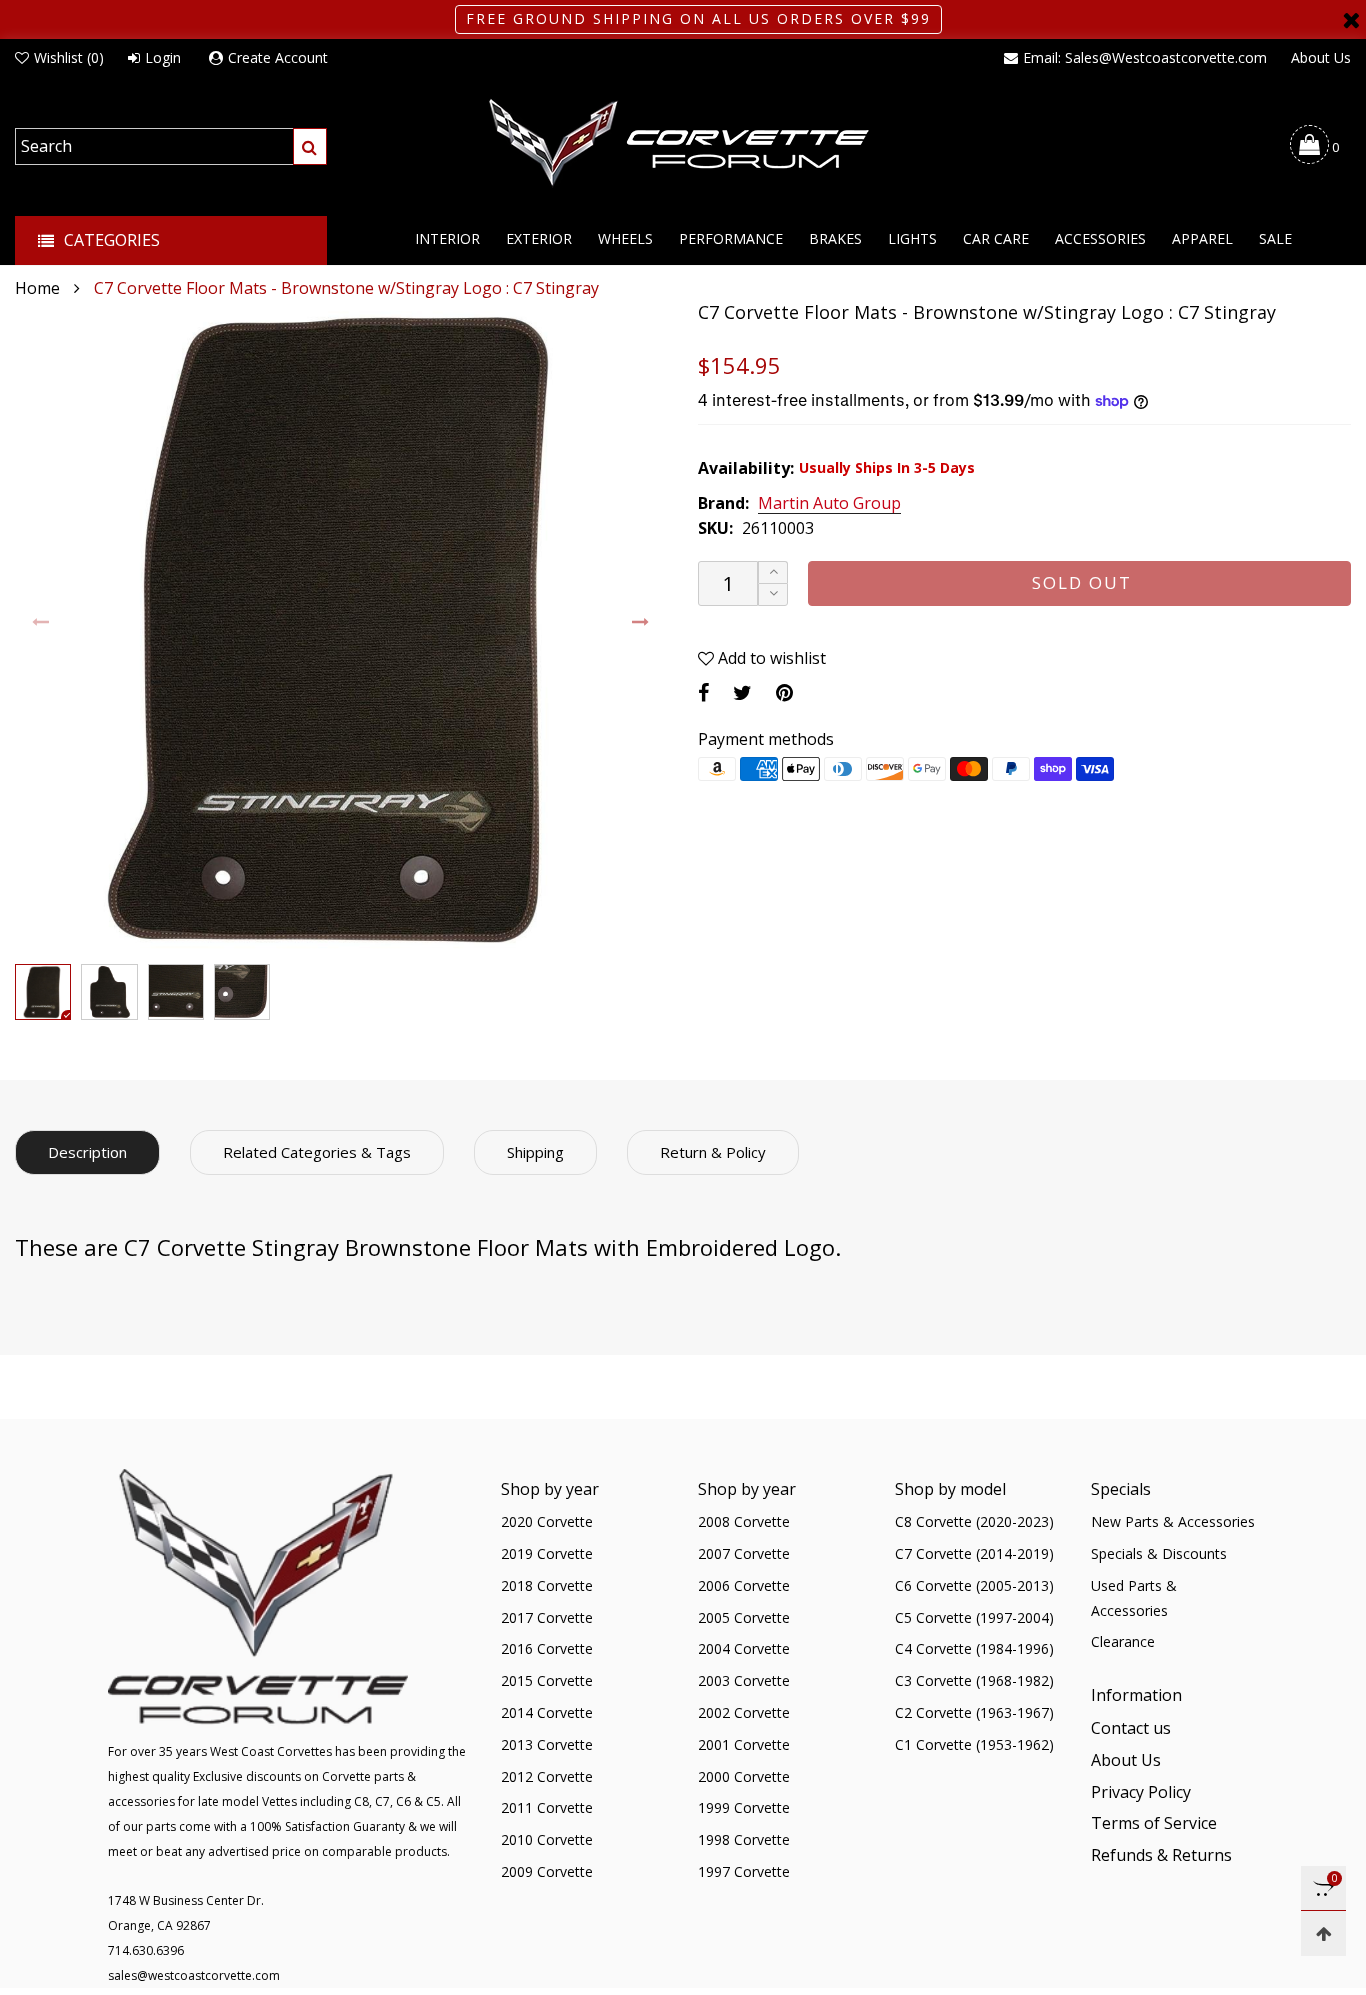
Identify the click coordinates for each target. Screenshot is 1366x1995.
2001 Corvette (744, 1744)
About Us (1321, 57)
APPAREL (1202, 238)
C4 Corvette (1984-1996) (974, 1648)
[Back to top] (1323, 1933)
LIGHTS (912, 238)
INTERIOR (447, 238)
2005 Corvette (744, 1617)
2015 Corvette (547, 1680)
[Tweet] (742, 692)
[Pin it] (784, 692)
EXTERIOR (539, 238)
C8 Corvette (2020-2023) (974, 1521)
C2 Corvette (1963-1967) (974, 1712)
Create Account (278, 57)
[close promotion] (1351, 19)
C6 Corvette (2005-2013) (974, 1585)
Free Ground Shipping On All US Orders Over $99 (698, 18)
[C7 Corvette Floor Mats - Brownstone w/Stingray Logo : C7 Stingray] (341, 627)
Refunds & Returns (1161, 1855)
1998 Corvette (744, 1839)
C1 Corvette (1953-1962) (974, 1744)
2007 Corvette (744, 1553)
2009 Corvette (547, 1871)
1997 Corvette (744, 1871)
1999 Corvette (744, 1807)
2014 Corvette (547, 1712)
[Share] (703, 692)
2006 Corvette (744, 1585)
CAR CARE (996, 238)
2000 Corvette (744, 1776)
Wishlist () (69, 57)
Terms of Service (1154, 1823)
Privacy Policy (1141, 1792)
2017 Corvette (547, 1617)
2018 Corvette (547, 1585)
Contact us (1131, 1728)
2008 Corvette (744, 1521)
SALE (1275, 238)
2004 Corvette (744, 1648)
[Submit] (310, 146)
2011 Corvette (547, 1807)
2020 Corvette (547, 1521)
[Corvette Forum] (683, 144)
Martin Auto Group (829, 504)
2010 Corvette (547, 1839)
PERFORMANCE (731, 238)
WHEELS (625, 238)
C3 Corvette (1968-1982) (974, 1680)
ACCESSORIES (1100, 238)
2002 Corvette (744, 1712)
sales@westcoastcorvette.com (194, 1975)
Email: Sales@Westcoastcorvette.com (1145, 57)
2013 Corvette (547, 1744)
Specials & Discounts (1159, 1553)
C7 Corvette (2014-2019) (974, 1553)
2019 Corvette (547, 1553)
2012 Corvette (547, 1776)
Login (163, 57)
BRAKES (835, 238)
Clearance (1123, 1641)
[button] (41, 622)
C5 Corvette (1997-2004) (974, 1617)
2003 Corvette (744, 1680)
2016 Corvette (547, 1648)
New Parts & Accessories (1173, 1521)
